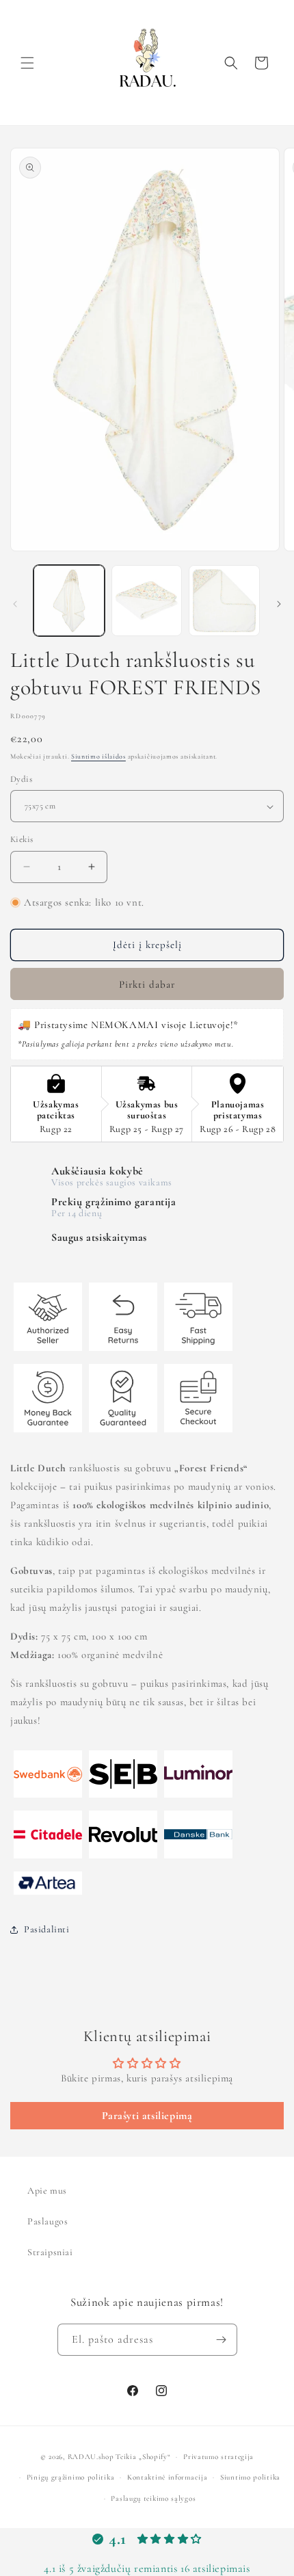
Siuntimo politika (250, 2477)
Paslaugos (48, 2221)
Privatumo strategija (218, 2457)
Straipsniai (50, 2252)
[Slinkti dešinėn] (279, 604)
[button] (27, 63)
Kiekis (22, 839)
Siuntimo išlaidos (98, 757)
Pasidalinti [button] (47, 1929)
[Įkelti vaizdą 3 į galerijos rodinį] (224, 601)
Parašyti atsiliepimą (147, 2116)
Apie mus (47, 2191)
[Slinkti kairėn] (15, 604)
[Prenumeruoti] (222, 2340)
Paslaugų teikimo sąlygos (153, 2498)
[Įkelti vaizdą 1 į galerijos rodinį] (69, 601)
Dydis (21, 779)
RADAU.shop (91, 2457)
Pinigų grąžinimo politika (71, 2477)
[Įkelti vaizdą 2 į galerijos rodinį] (147, 601)
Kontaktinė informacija (167, 2477)
